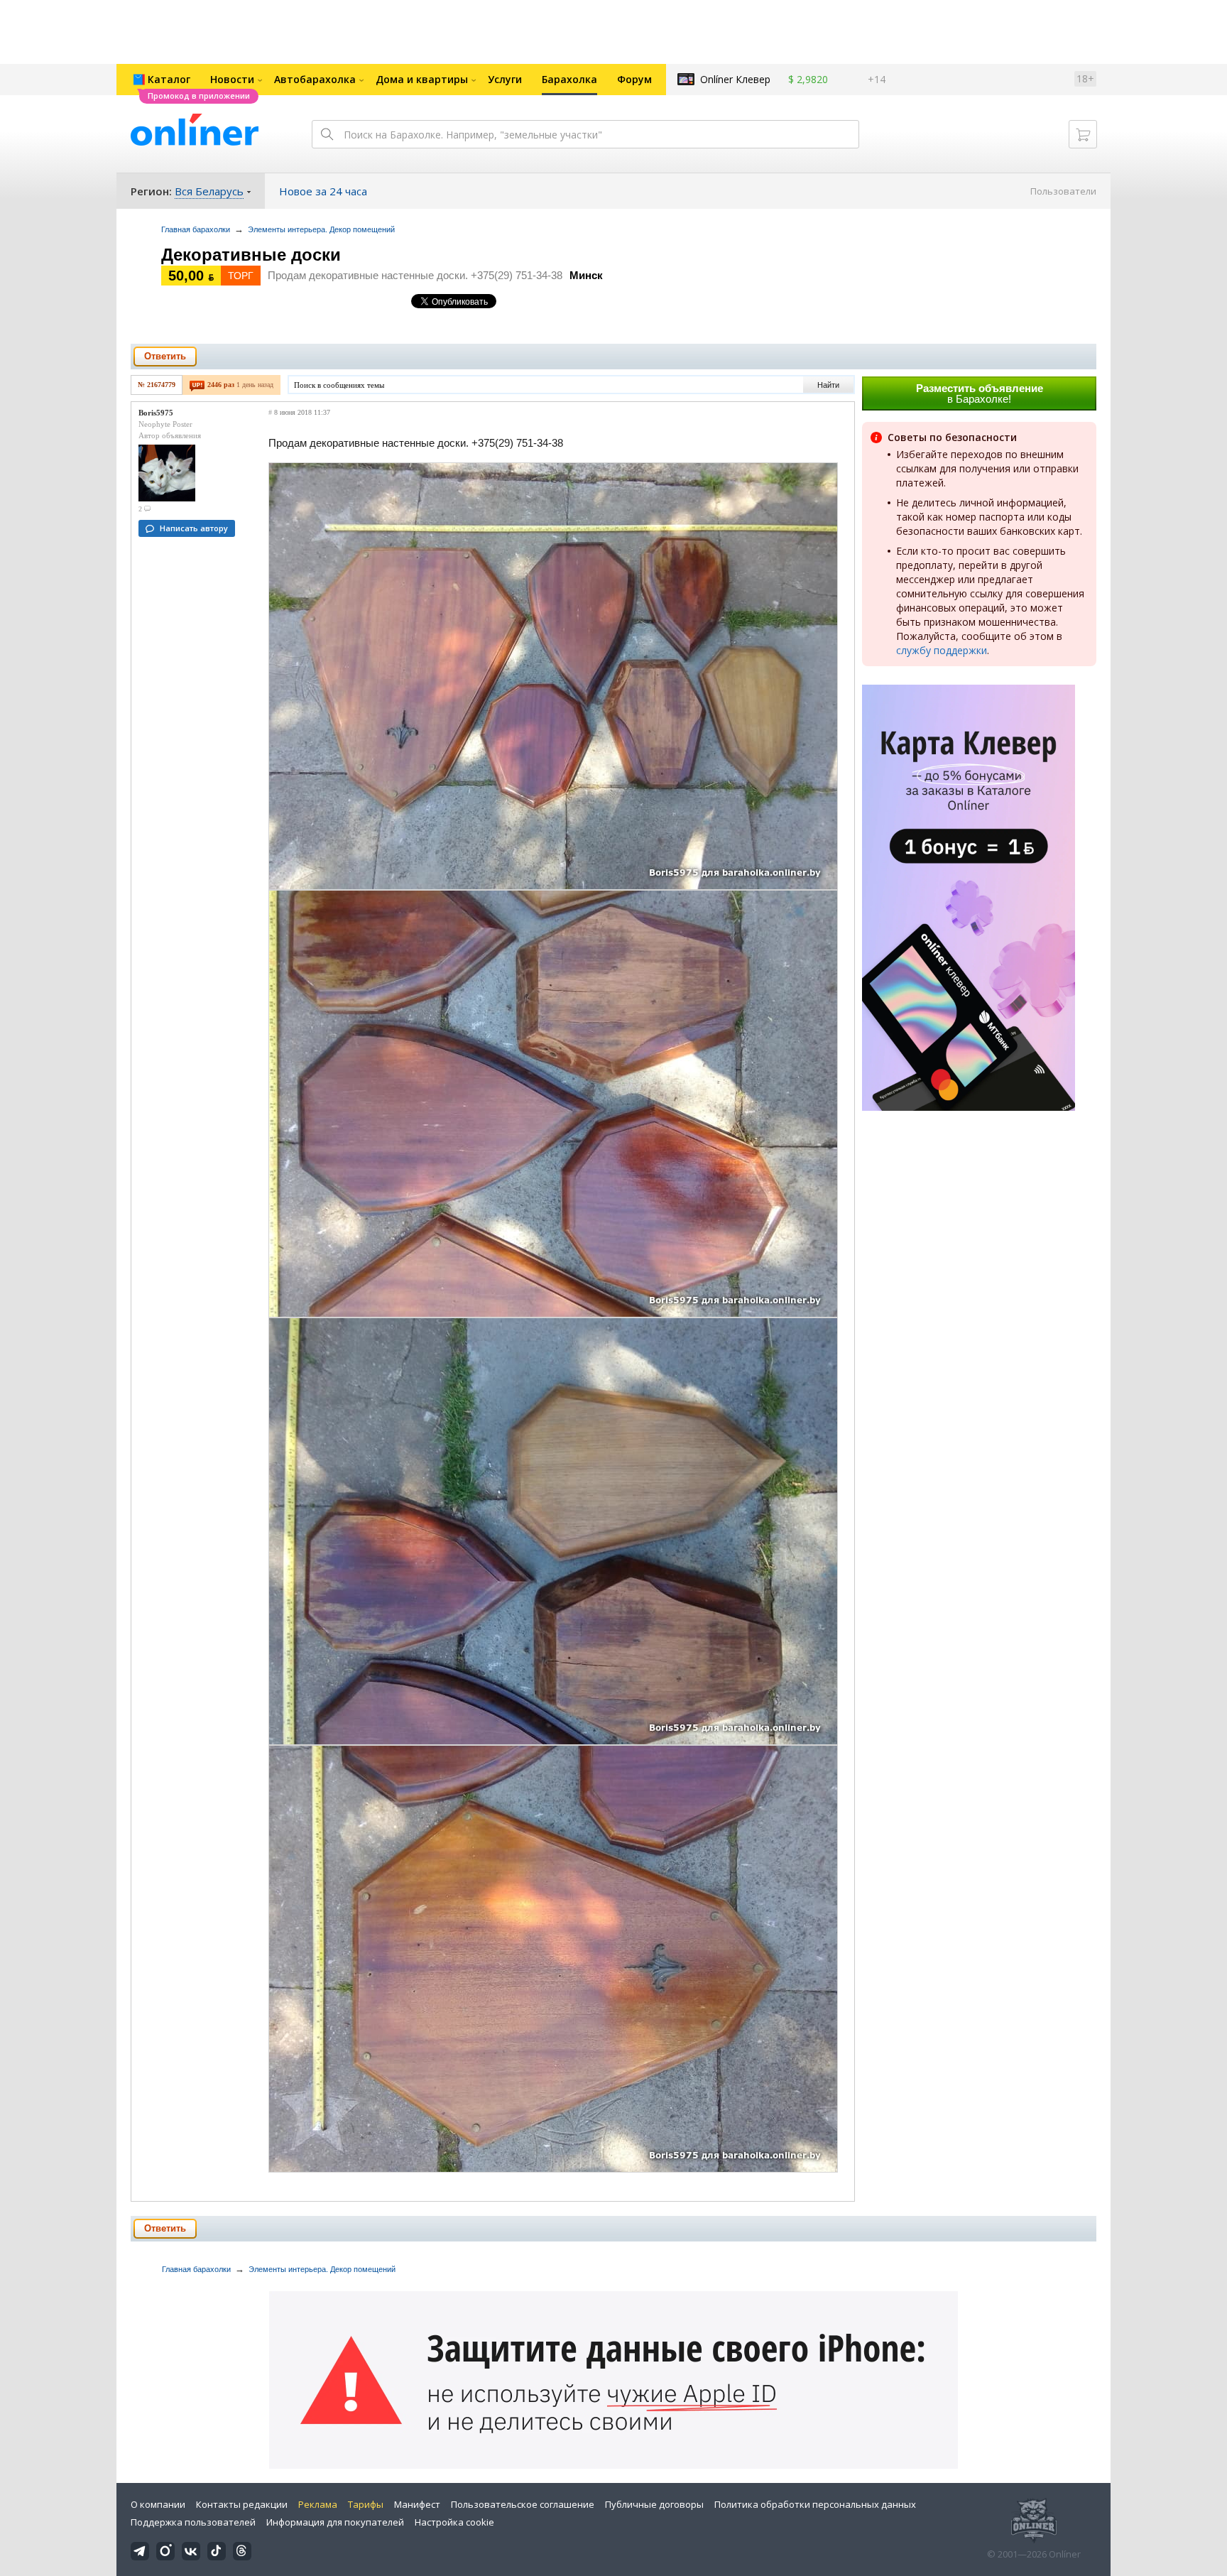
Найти (828, 385)
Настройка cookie (454, 2522)
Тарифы (366, 2504)
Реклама (318, 2504)
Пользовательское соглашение (523, 2504)
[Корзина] (1083, 134)
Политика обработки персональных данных (815, 2504)
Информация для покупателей (335, 2522)
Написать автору (194, 528)
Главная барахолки (196, 229)
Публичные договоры (654, 2504)
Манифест (417, 2504)
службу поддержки (942, 650)
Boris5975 (156, 413)
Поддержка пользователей (193, 2522)
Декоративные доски (251, 255)
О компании (158, 2504)
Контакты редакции (242, 2504)
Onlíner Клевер (735, 79)
